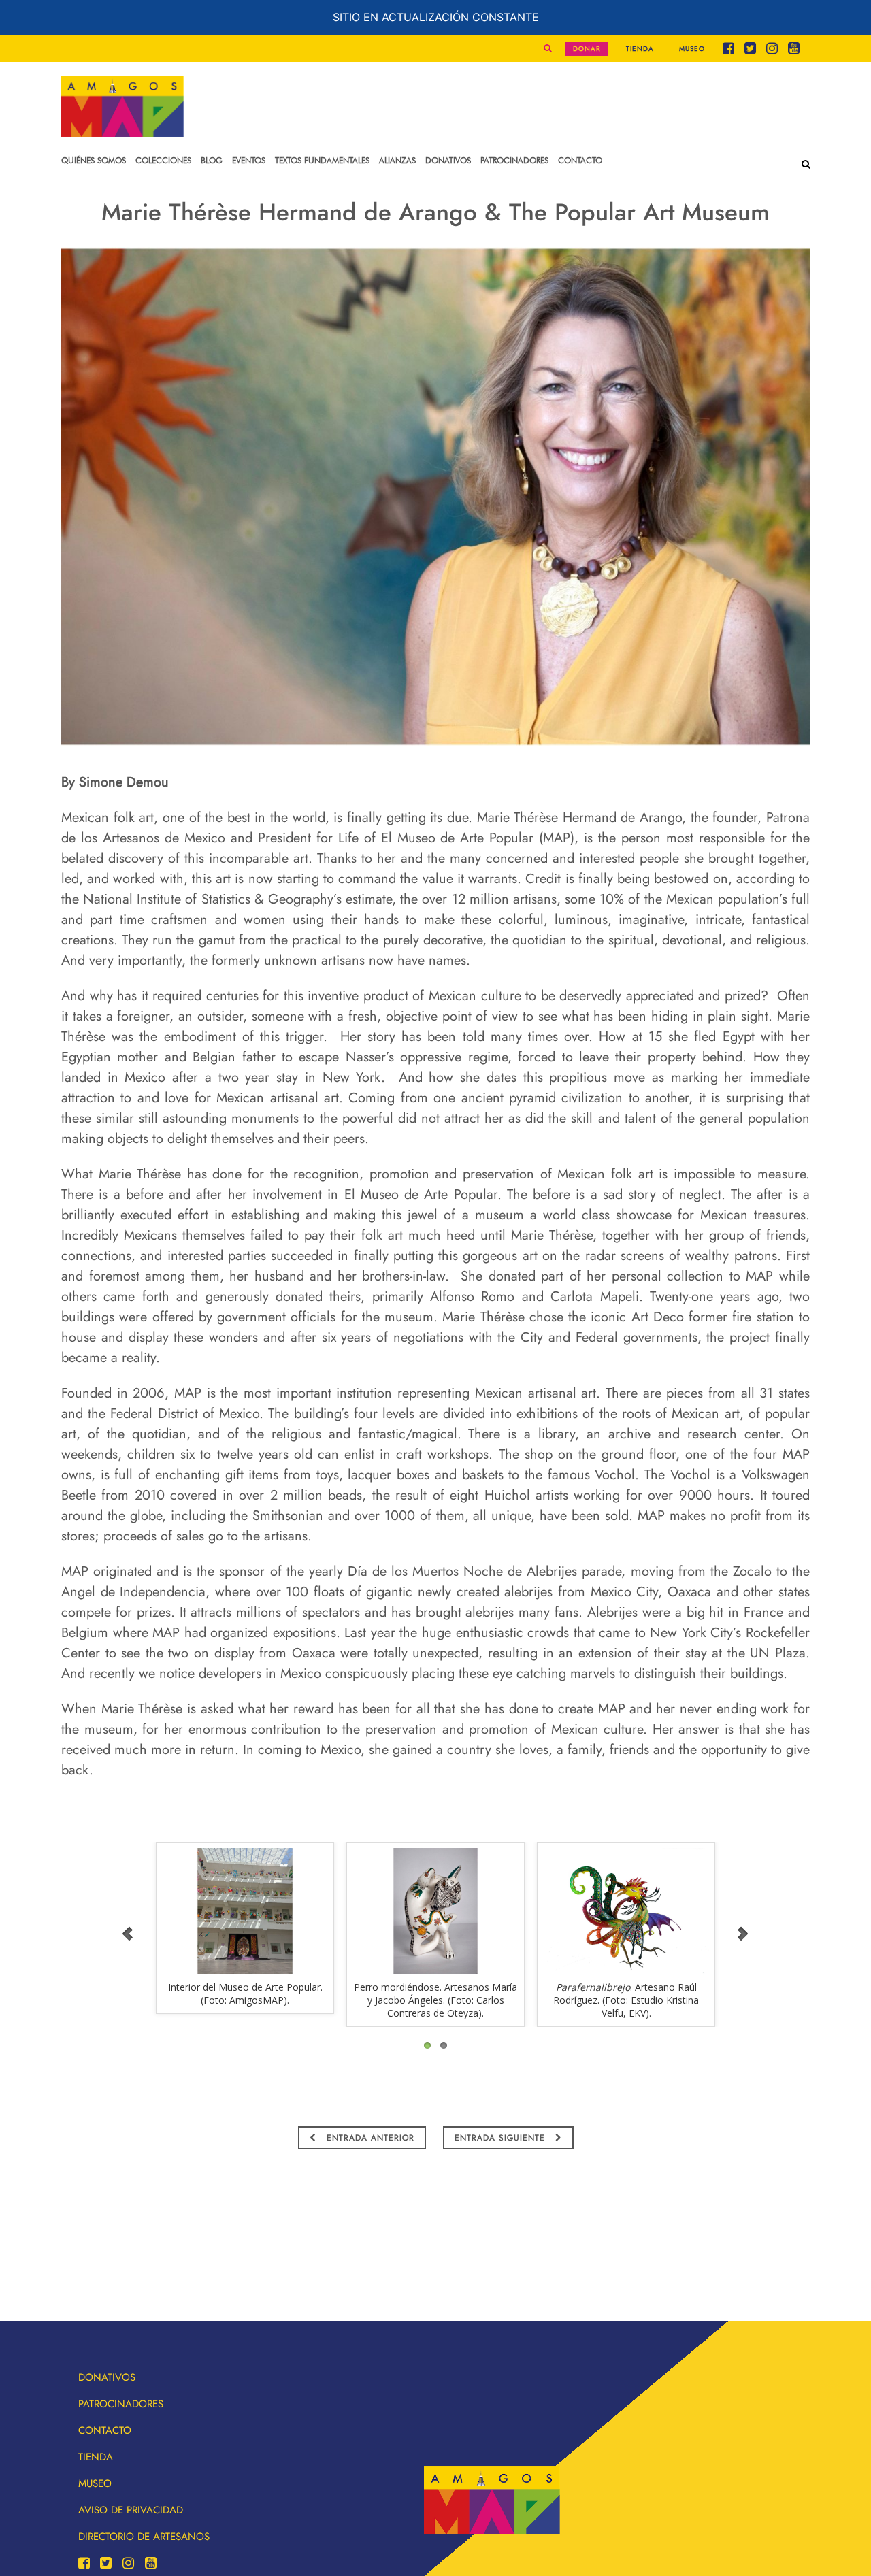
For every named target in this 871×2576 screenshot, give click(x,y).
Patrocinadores (121, 2404)
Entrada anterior (369, 2138)
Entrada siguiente (502, 2138)
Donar (587, 49)
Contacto (105, 2430)
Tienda (640, 49)
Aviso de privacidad (131, 2510)
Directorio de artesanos (144, 2537)
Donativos (107, 2377)
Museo (692, 49)
